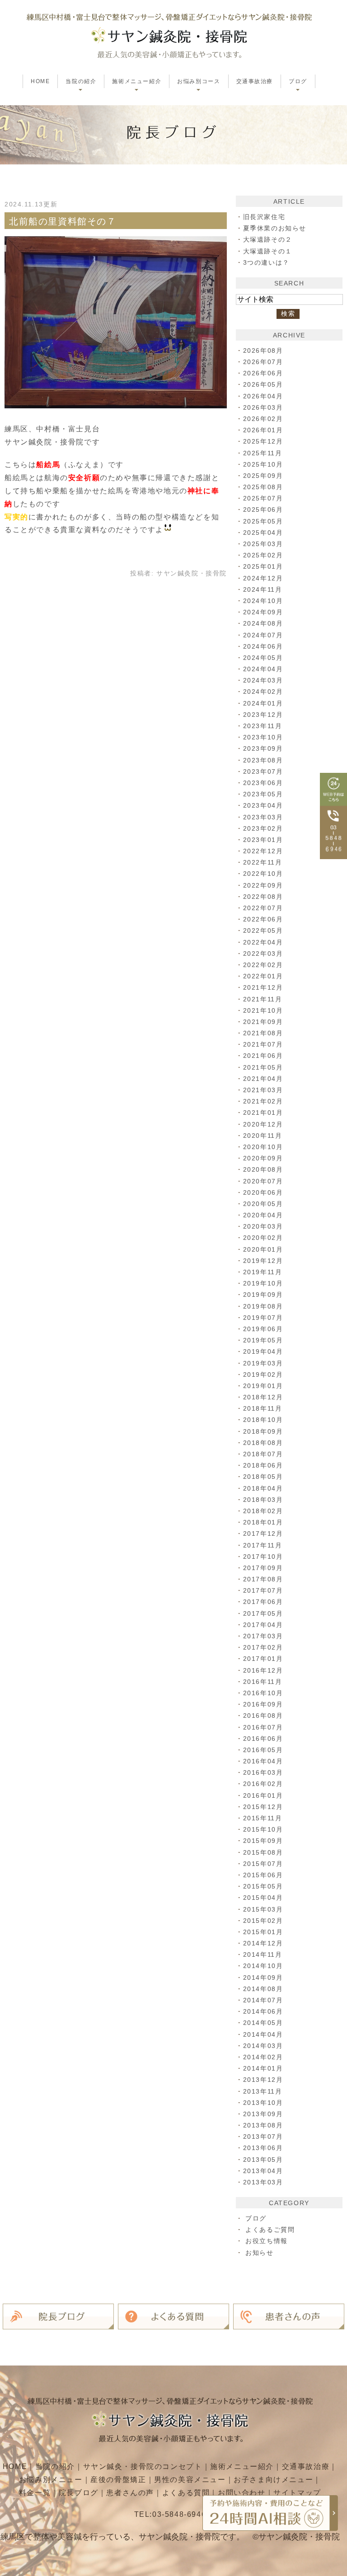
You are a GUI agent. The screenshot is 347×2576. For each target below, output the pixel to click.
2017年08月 (263, 1579)
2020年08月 (263, 1169)
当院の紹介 (55, 2466)
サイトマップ (297, 2493)
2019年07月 (263, 1318)
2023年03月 (263, 817)
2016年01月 (263, 1795)
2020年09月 (263, 1158)
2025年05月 (263, 521)
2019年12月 (263, 1261)
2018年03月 (263, 1500)
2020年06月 (263, 1192)
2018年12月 (263, 1397)
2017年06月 (263, 1602)
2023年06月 (263, 783)
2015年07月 (263, 1864)
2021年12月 (263, 987)
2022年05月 (263, 930)
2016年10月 (263, 1693)
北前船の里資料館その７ (63, 221)
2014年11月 (263, 1954)
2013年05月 (263, 2160)
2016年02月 (263, 1784)
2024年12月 (263, 578)
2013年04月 (263, 2171)
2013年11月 (263, 2091)
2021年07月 (263, 1044)
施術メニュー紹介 (242, 2466)
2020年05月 (263, 1204)
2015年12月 (263, 1807)
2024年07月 (263, 635)
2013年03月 (263, 2182)
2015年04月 (263, 1898)
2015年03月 (263, 1909)
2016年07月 (263, 1727)
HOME (40, 81)
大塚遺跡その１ (268, 251)
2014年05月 (263, 2023)
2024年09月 (263, 612)
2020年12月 (263, 1124)
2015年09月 (263, 1841)
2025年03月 (263, 544)
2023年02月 (263, 828)
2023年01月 (263, 840)
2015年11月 (263, 1818)
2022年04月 (263, 942)
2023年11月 (263, 726)
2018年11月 (263, 1408)
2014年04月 (263, 2034)
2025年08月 (263, 487)
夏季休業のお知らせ (275, 228)
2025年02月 (263, 555)
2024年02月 (263, 692)
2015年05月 (263, 1886)
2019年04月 (263, 1351)
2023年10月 (263, 737)
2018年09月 (263, 1431)
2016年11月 (263, 1682)
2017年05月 (263, 1613)
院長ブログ (79, 2493)
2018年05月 (263, 1477)
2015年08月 (263, 1852)
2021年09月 (263, 1022)
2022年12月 (263, 851)
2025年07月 (263, 498)
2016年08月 (263, 1716)
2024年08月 (263, 623)
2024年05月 (263, 658)
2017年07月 (263, 1590)
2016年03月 (263, 1772)
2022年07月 (263, 908)
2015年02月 (263, 1921)
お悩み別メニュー (51, 2480)
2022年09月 (263, 885)
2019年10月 (263, 1283)
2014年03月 (263, 2046)
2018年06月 (263, 1465)
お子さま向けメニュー (273, 2480)
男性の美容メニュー (190, 2480)
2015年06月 (263, 1875)
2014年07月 (263, 2000)
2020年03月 (263, 1226)
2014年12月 (263, 1943)
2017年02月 (263, 1647)
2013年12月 (263, 2080)
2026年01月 (263, 430)
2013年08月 (263, 2125)
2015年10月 (263, 1829)
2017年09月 (263, 1568)
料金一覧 (35, 2493)
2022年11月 (263, 862)
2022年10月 (263, 874)
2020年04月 (263, 1215)
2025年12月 (263, 441)
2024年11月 (263, 589)
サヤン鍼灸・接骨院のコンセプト (143, 2466)
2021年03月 (263, 1090)
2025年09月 (263, 476)
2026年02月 (263, 419)
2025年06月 (263, 510)
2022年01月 (263, 976)
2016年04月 (263, 1761)
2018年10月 (263, 1420)
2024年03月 (263, 680)
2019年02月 (263, 1374)
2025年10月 (263, 464)
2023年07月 (263, 771)
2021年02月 (263, 1101)
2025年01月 (263, 566)
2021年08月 (263, 1033)
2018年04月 (263, 1488)
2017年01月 (263, 1659)
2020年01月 (263, 1249)
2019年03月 (263, 1363)
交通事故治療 (255, 81)
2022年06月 (263, 919)
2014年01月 (263, 2068)
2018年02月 (263, 1511)
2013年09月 (263, 2114)
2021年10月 (263, 1010)
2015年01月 (263, 1932)
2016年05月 (263, 1750)
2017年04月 (263, 1625)
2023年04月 (263, 805)
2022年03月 (263, 954)
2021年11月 (263, 999)
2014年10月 (263, 1966)
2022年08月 (263, 897)
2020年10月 (263, 1147)
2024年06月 (263, 646)
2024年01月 (263, 703)
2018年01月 (263, 1522)
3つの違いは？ (266, 262)
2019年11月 (263, 1272)
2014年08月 (263, 1989)
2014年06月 (263, 2011)
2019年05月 (263, 1340)
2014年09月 (263, 1978)
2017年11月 (263, 1545)
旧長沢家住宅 (264, 217)
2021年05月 (263, 1067)
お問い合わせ (242, 2493)
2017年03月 (263, 1636)
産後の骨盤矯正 (118, 2480)
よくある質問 (186, 2493)
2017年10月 (263, 1557)
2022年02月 (263, 965)
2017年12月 (263, 1533)
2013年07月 (263, 2137)
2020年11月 (263, 1136)
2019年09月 (263, 1295)
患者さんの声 (130, 2493)
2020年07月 (263, 1181)
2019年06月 (263, 1329)
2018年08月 (263, 1443)
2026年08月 (263, 351)
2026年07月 (263, 362)
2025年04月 (263, 533)
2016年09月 (263, 1704)
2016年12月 (263, 1670)
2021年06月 (263, 1056)
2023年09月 (263, 748)
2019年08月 (263, 1306)
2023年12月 (263, 715)
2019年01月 (263, 1386)
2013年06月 (263, 2148)
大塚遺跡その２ (268, 239)
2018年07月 (263, 1454)
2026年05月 (263, 384)
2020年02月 (263, 1238)
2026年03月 (263, 407)
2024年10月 (263, 601)
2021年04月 (263, 1079)
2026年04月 (263, 396)
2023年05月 (263, 794)
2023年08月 (263, 760)
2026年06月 (263, 373)
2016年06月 (263, 1739)
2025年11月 (263, 453)
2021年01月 (263, 1113)
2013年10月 (263, 2103)
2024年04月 (263, 669)
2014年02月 (263, 2057)
